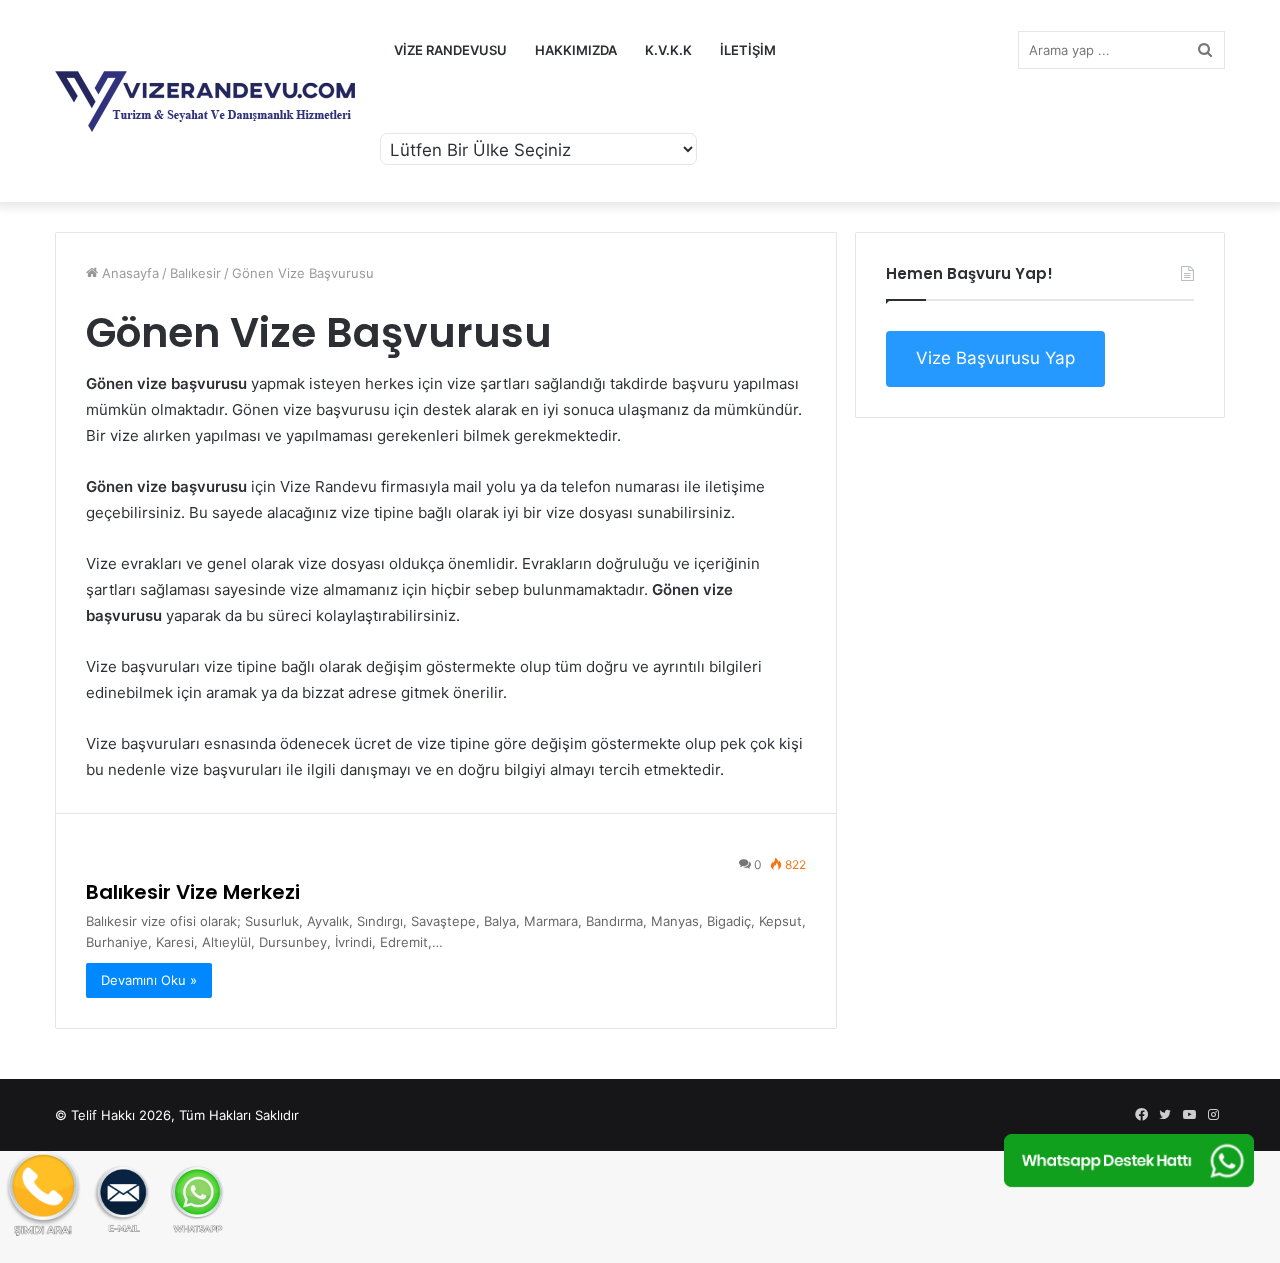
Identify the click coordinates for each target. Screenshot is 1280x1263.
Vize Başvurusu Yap (995, 358)
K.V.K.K (668, 50)
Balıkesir (195, 273)
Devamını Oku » (149, 980)
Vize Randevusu (450, 50)
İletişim (748, 50)
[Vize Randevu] (205, 101)
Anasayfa (128, 273)
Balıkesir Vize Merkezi (193, 892)
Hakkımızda (576, 50)
